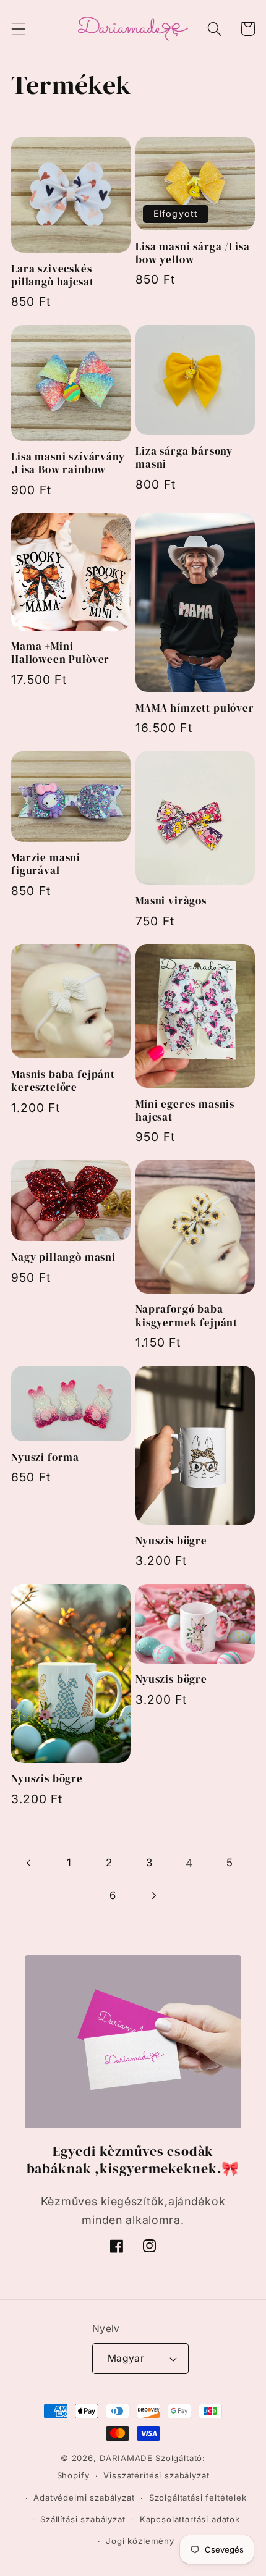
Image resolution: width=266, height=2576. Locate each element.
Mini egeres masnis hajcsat (185, 1111)
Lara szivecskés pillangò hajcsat (52, 276)
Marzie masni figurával (46, 864)
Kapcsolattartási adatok (190, 2519)
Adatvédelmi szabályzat (84, 2498)
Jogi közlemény (140, 2541)
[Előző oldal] (29, 1863)
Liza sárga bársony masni (184, 458)
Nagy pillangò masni (63, 1257)
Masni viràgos (171, 901)
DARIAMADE (127, 2458)
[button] (19, 29)
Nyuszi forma (45, 1458)
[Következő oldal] (153, 1896)
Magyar (126, 2358)
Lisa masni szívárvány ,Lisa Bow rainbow (68, 463)
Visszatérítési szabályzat (156, 2475)
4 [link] (190, 1863)
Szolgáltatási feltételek (198, 2498)
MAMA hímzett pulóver (195, 708)
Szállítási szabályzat (83, 2519)
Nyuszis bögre (171, 1541)
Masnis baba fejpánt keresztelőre (63, 1081)
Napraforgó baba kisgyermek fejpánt (187, 1316)
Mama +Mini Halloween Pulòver (60, 653)
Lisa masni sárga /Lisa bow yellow (192, 253)
